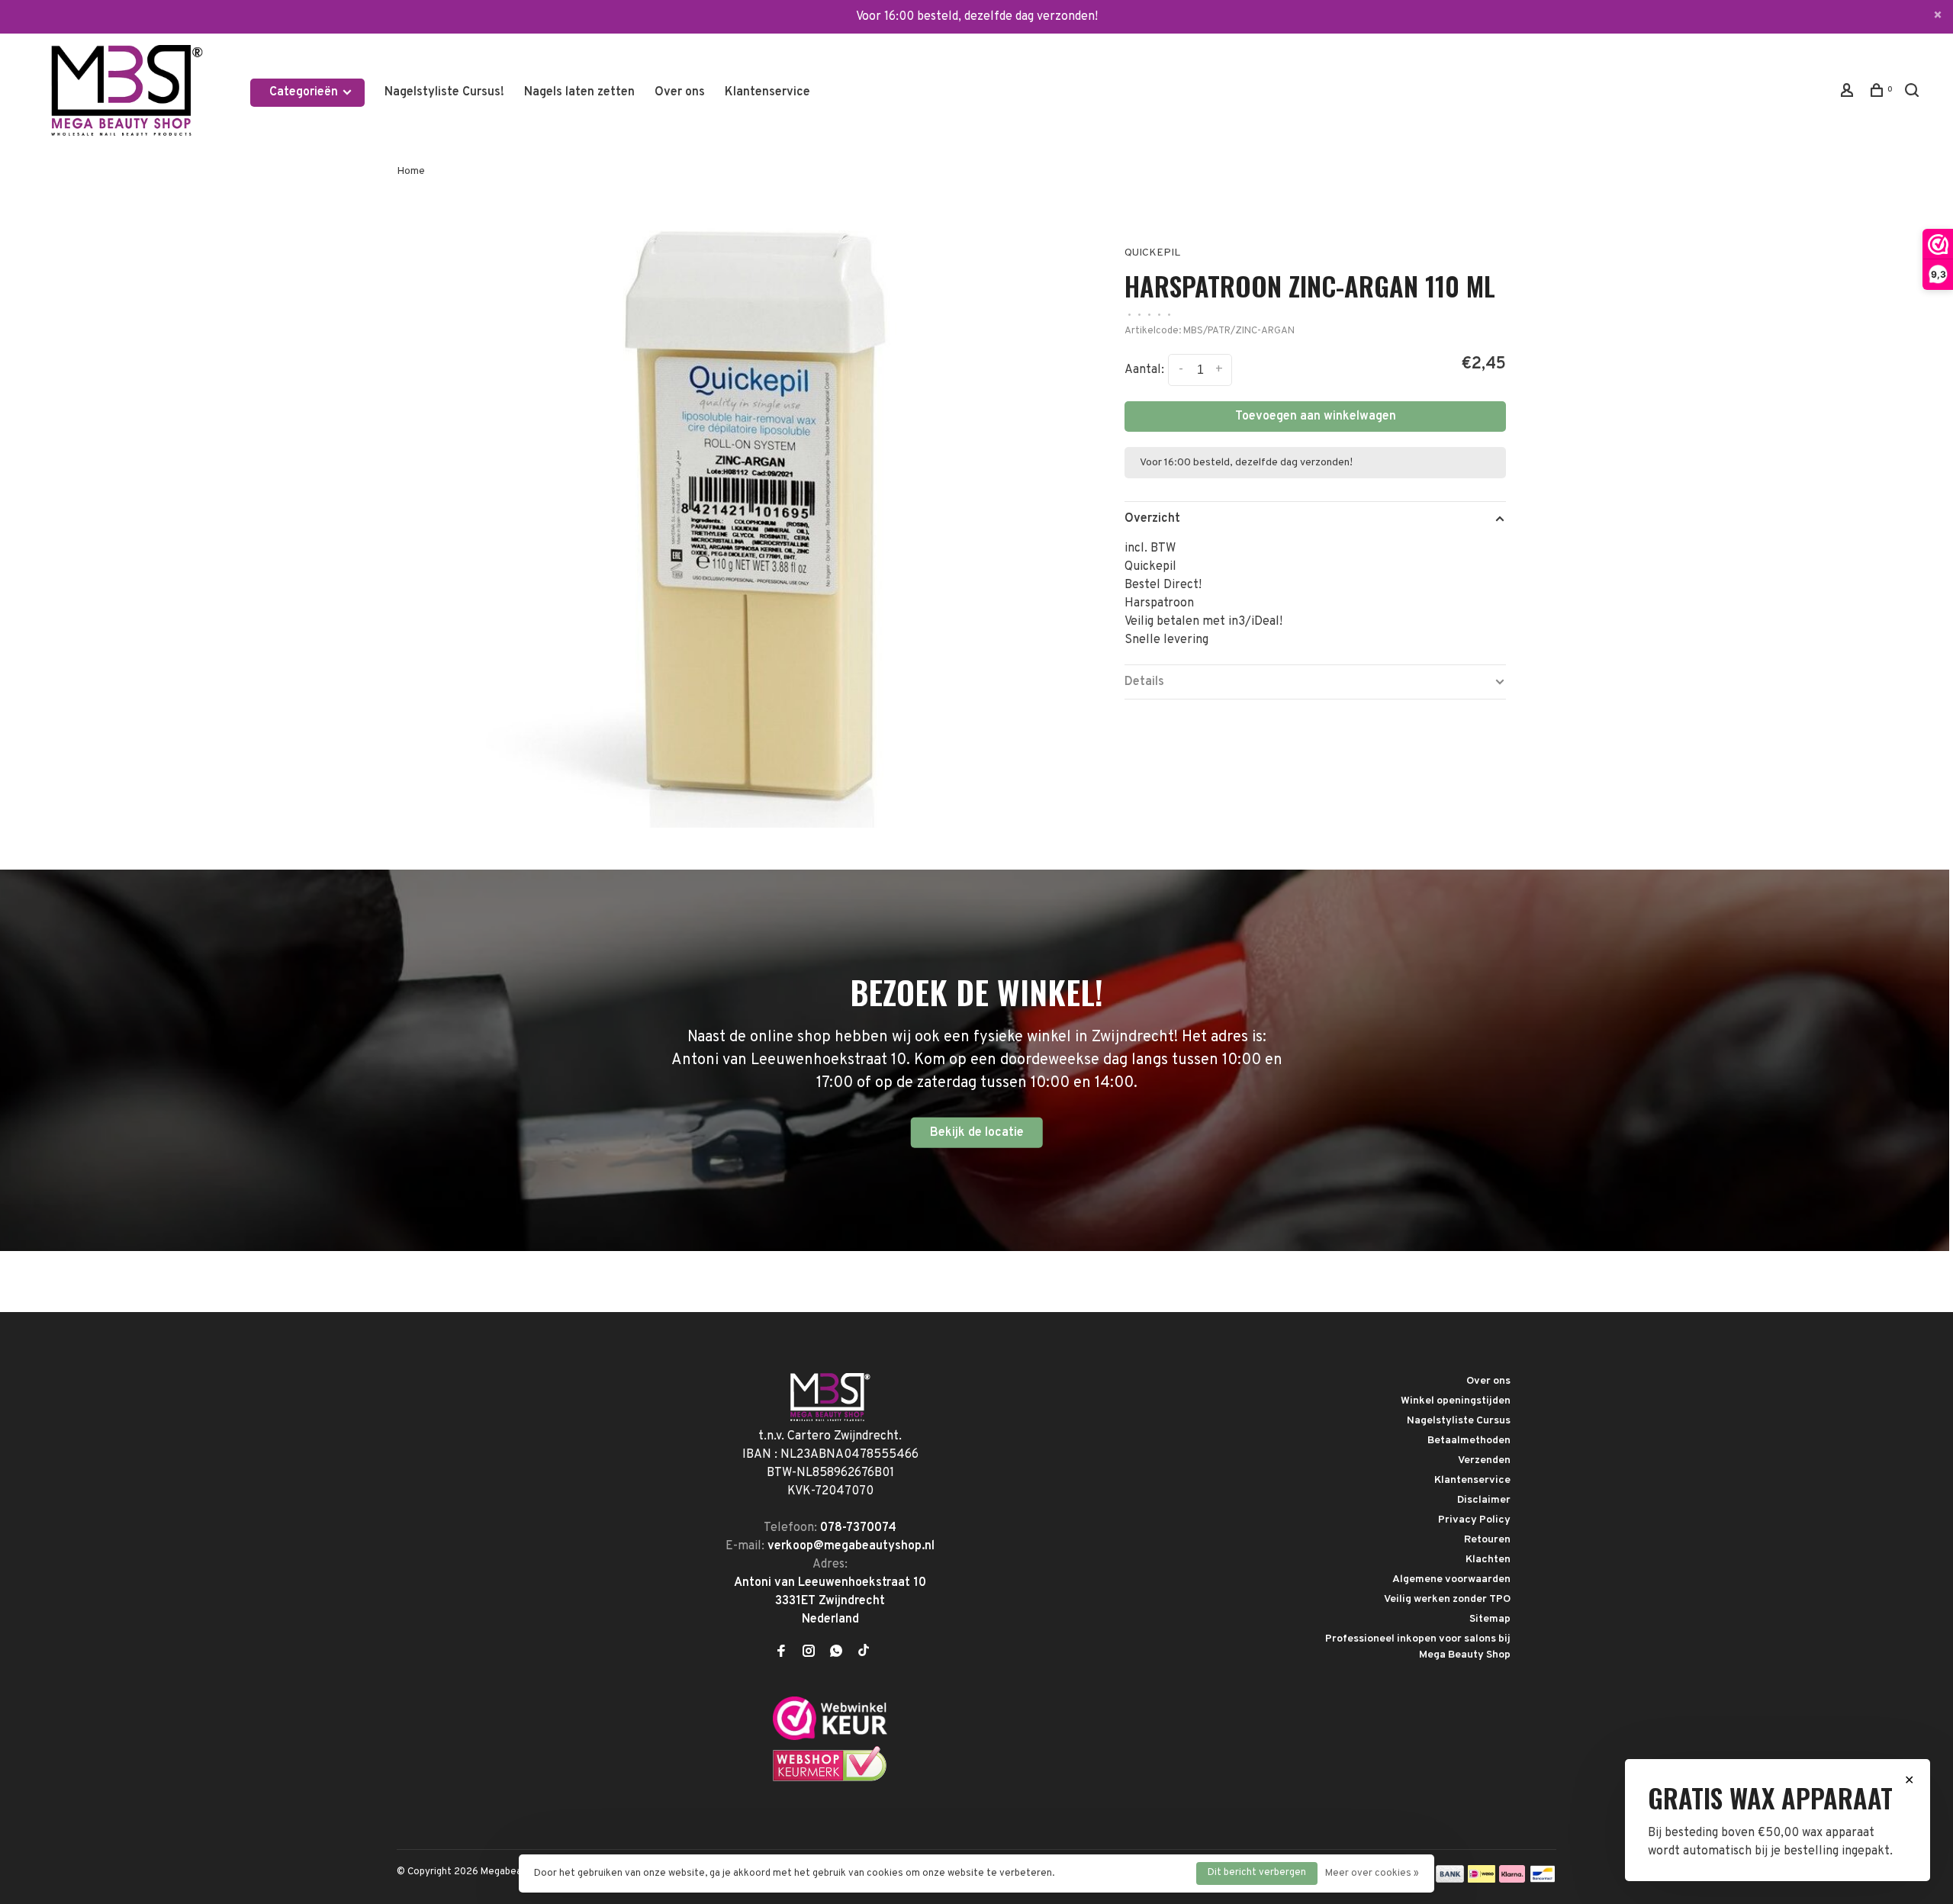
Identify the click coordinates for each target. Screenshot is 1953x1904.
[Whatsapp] (836, 1653)
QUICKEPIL (1152, 253)
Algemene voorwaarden (1451, 1579)
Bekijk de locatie (977, 1133)
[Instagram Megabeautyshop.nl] (809, 1653)
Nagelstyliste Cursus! (444, 92)
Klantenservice (767, 92)
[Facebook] (781, 1653)
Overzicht (1152, 519)
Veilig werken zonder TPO (1447, 1599)
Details (1144, 682)
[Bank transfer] (1450, 1880)
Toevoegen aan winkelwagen (1316, 416)
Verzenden (1484, 1460)
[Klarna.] (1512, 1880)
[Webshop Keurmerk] (830, 1779)
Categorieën (305, 92)
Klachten (1488, 1560)
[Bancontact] (1543, 1880)
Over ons (680, 92)
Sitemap (1490, 1619)
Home (411, 171)
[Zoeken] (1914, 93)
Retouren (1487, 1540)
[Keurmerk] (830, 1737)
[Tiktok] (864, 1653)
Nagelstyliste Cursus (1459, 1421)
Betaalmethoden (1469, 1441)
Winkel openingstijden (1456, 1401)
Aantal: (1144, 370)
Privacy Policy (1474, 1520)
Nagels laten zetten (579, 92)
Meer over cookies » (1372, 1873)
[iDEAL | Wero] (1482, 1880)
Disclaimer (1484, 1500)
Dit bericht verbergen (1257, 1873)
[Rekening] (1849, 93)
